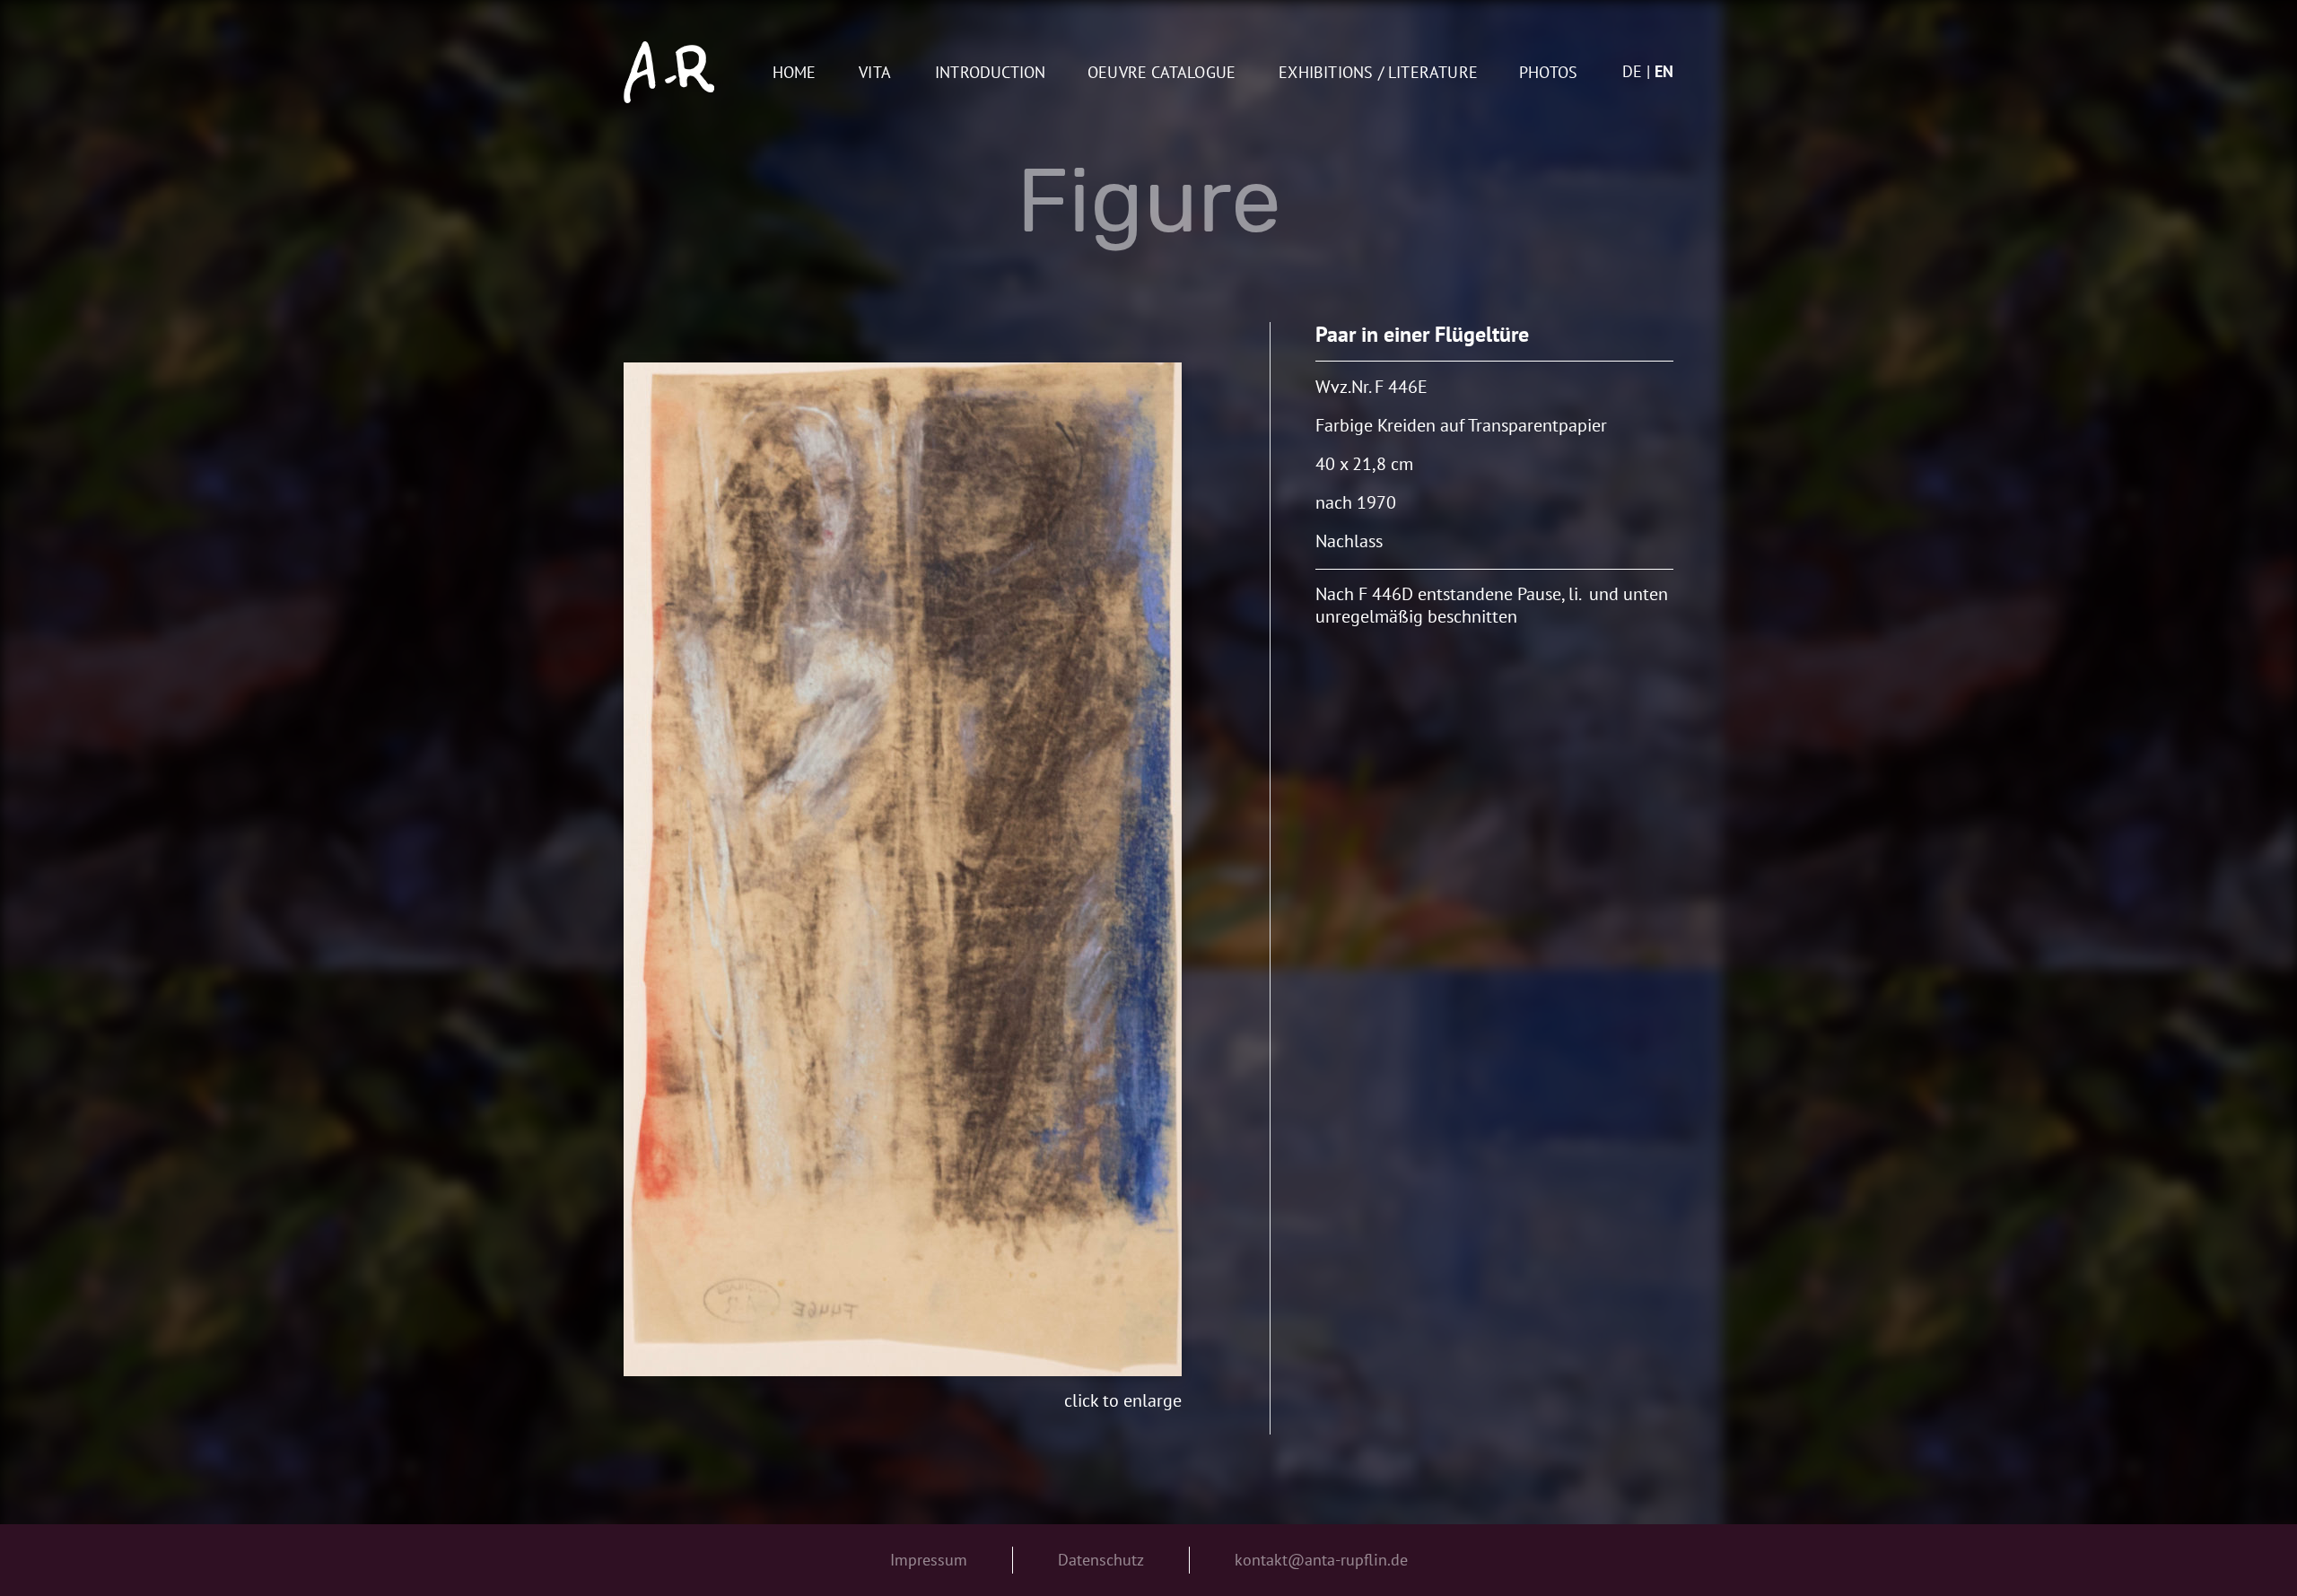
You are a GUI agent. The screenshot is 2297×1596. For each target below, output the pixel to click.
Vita (875, 73)
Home (795, 73)
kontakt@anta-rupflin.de (1321, 1560)
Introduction (990, 73)
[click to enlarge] (903, 869)
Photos (1548, 73)
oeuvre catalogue (1162, 73)
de (1632, 71)
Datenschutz (1101, 1560)
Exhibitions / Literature (1378, 73)
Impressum (929, 1560)
